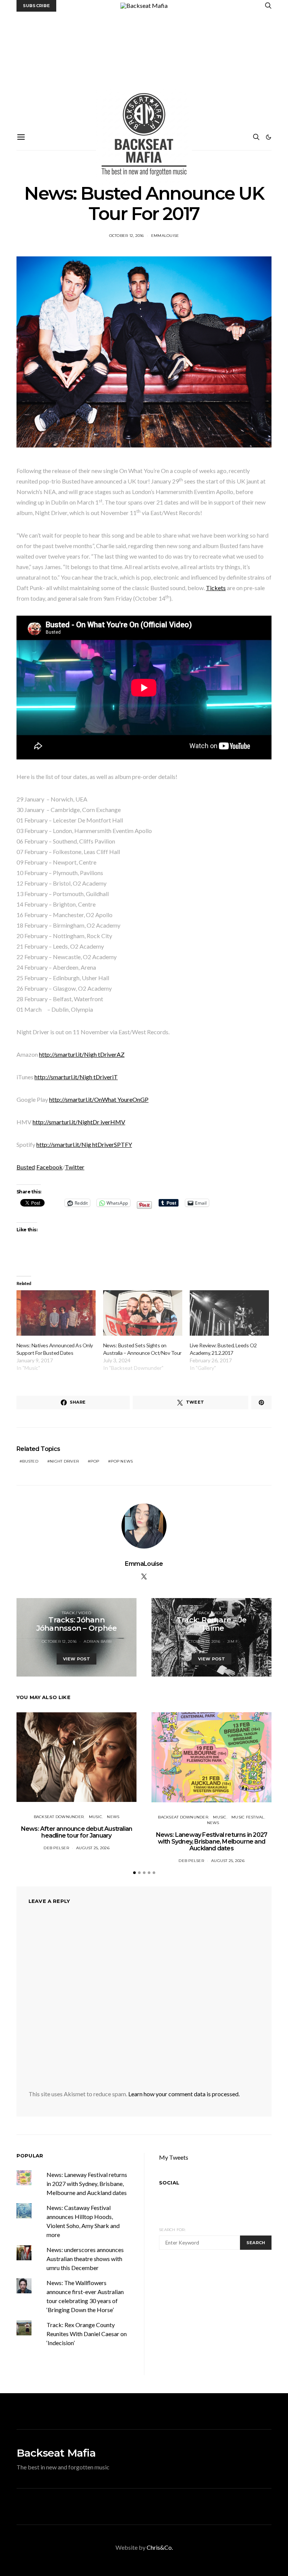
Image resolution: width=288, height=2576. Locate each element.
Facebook (49, 1167)
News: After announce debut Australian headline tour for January (76, 1832)
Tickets (216, 588)
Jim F (232, 1641)
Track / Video (76, 1613)
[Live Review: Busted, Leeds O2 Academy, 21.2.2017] (229, 1313)
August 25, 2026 (93, 1848)
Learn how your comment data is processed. (184, 2094)
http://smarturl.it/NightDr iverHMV (79, 1122)
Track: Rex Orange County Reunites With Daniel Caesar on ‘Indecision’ (87, 2334)
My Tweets (174, 2157)
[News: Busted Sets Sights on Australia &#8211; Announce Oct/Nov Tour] (143, 1313)
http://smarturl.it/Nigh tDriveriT (76, 1077)
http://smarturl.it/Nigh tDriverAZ (82, 1054)
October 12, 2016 (127, 236)
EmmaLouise (165, 236)
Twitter (75, 1167)
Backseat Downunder (59, 1817)
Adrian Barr (97, 1641)
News (113, 1817)
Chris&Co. (160, 2547)
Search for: (172, 2230)
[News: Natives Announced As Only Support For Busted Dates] (56, 1313)
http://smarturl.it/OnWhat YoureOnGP (99, 1099)
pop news (122, 1461)
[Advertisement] (144, 68)
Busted (26, 1167)
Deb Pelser (56, 1848)
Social (169, 2183)
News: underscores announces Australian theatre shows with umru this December (85, 2259)
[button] (268, 137)
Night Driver (64, 1461)
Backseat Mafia (56, 2453)
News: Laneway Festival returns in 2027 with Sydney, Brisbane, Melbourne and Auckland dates (212, 1842)
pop (95, 1461)
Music (95, 1817)
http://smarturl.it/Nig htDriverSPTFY (84, 1144)
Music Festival (248, 1817)
